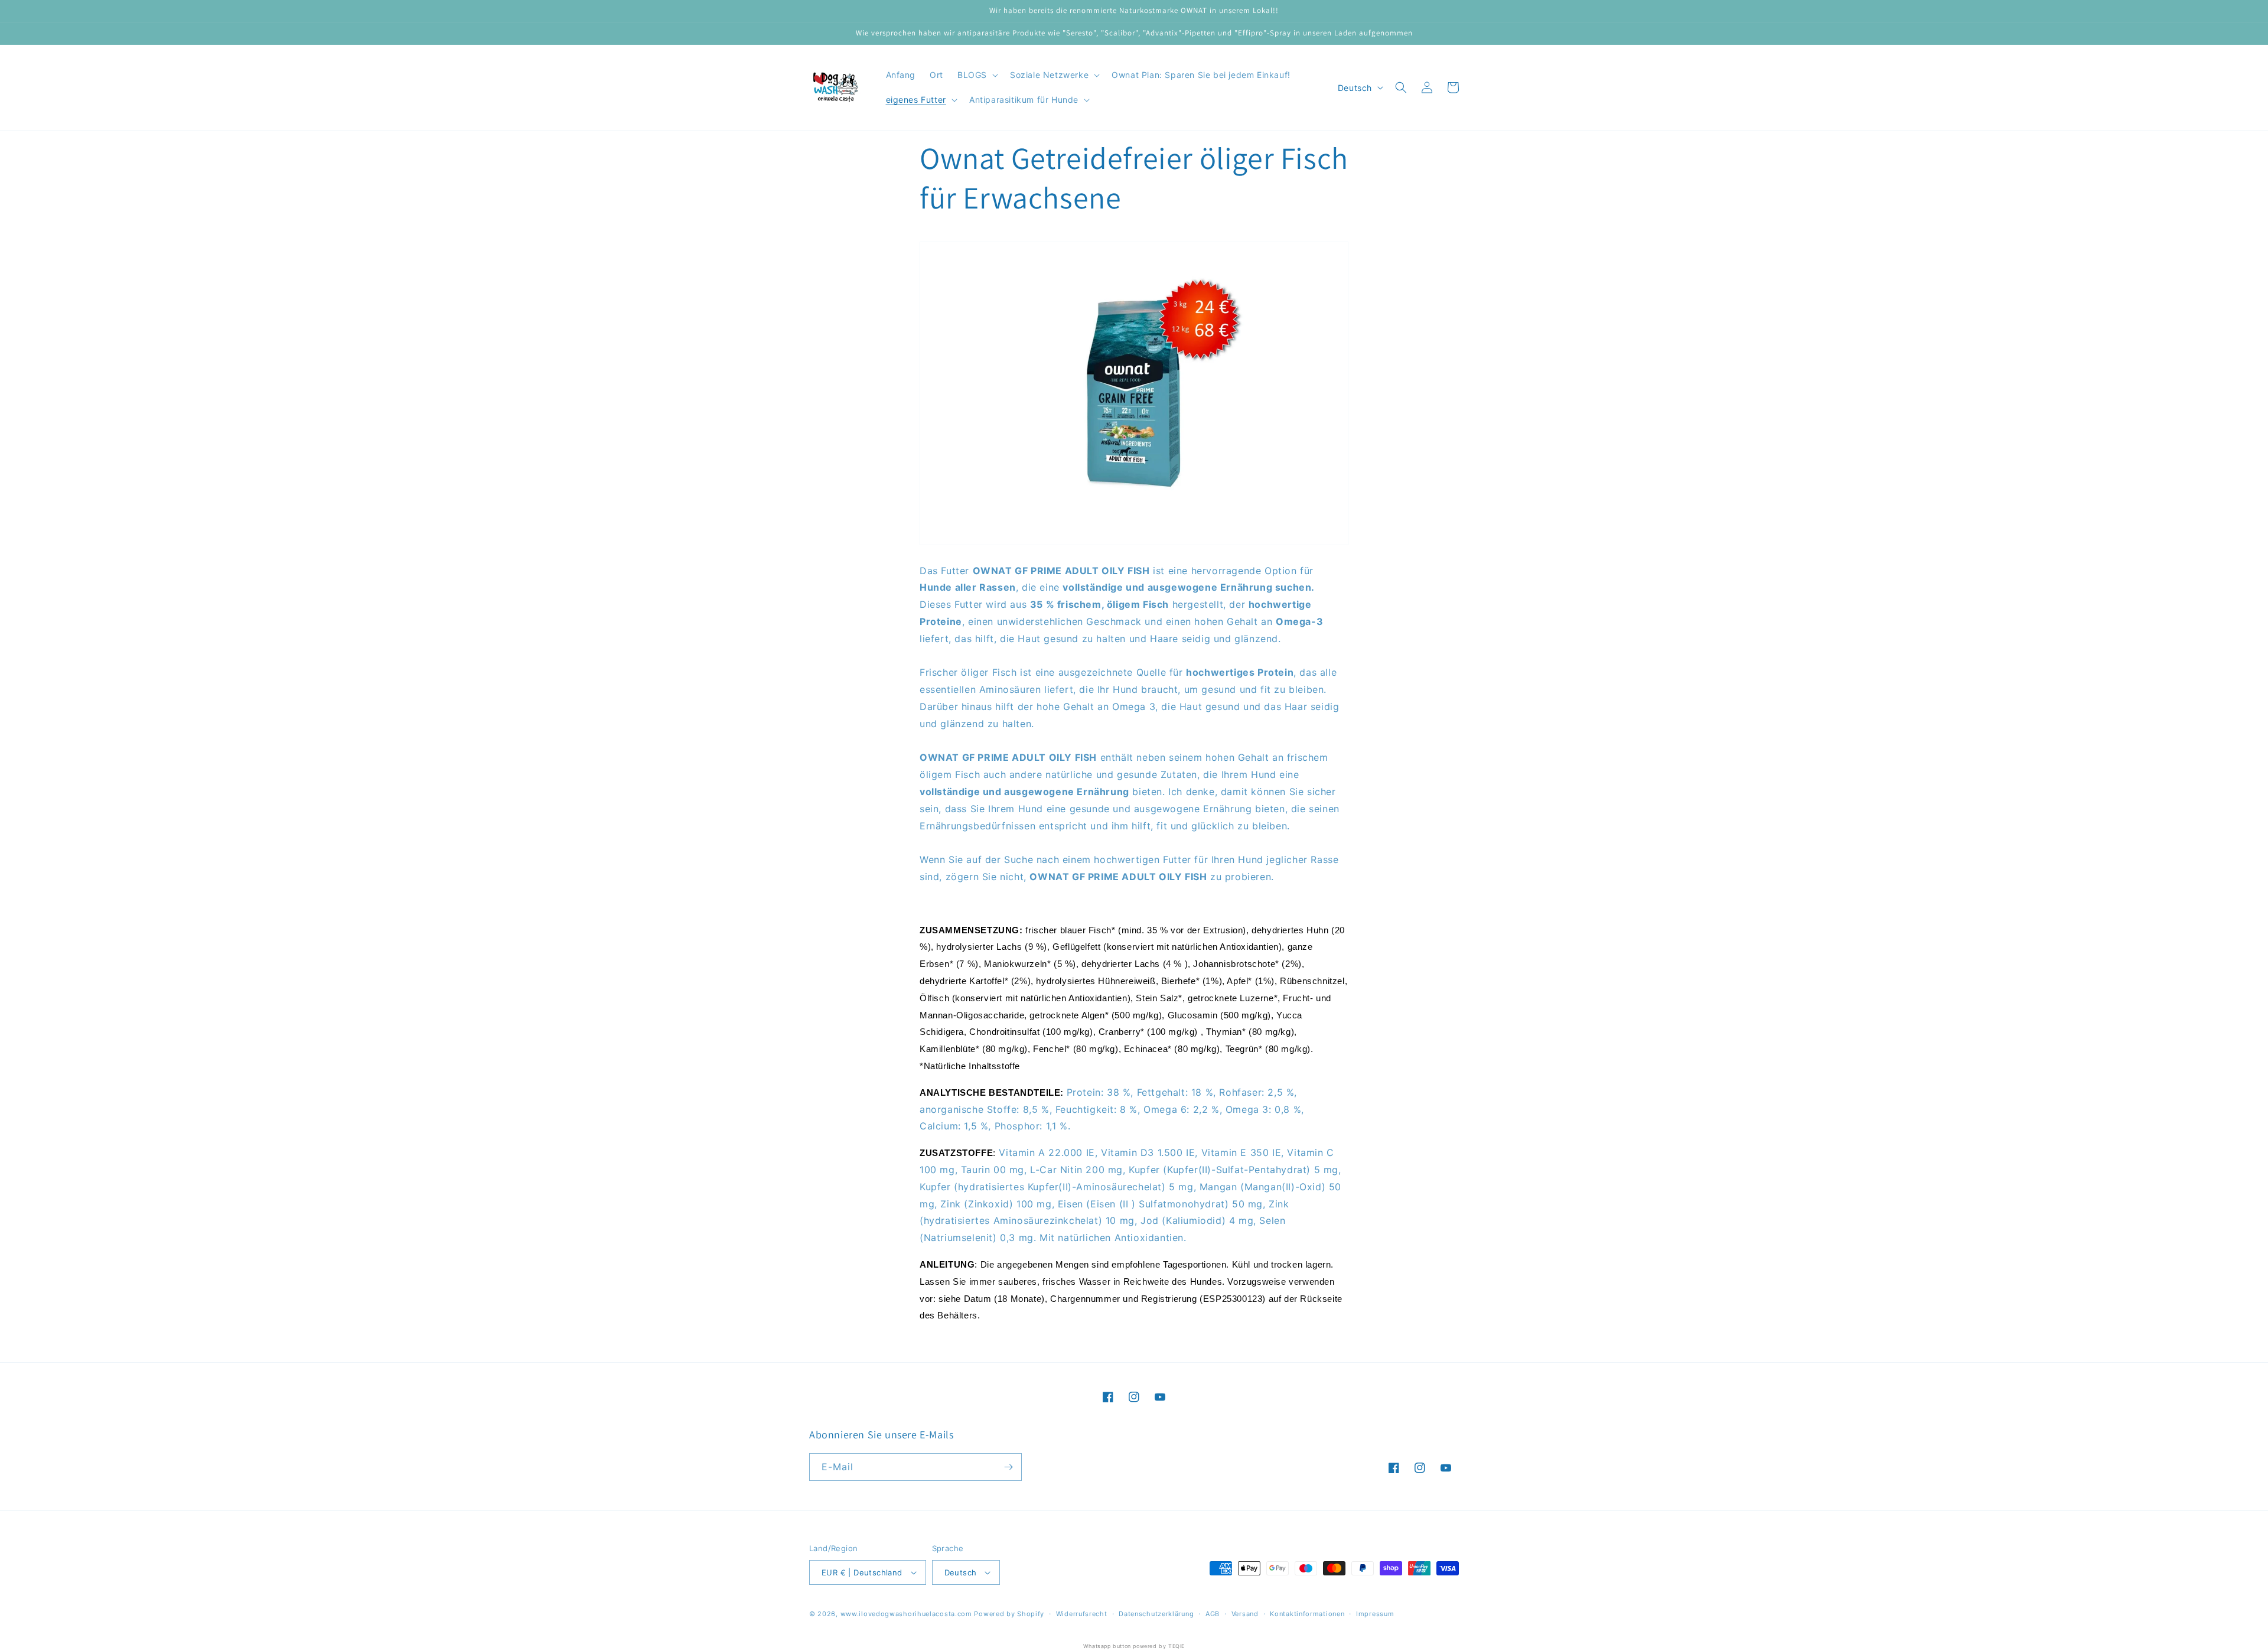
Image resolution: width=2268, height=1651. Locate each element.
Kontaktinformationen (1307, 1614)
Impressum (1375, 1614)
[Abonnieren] (1008, 1467)
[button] (977, 75)
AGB (1213, 1614)
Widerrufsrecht (1082, 1614)
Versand (1245, 1614)
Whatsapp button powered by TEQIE (1134, 1646)
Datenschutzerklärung (1156, 1614)
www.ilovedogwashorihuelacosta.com (906, 1614)
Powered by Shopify (1009, 1614)
